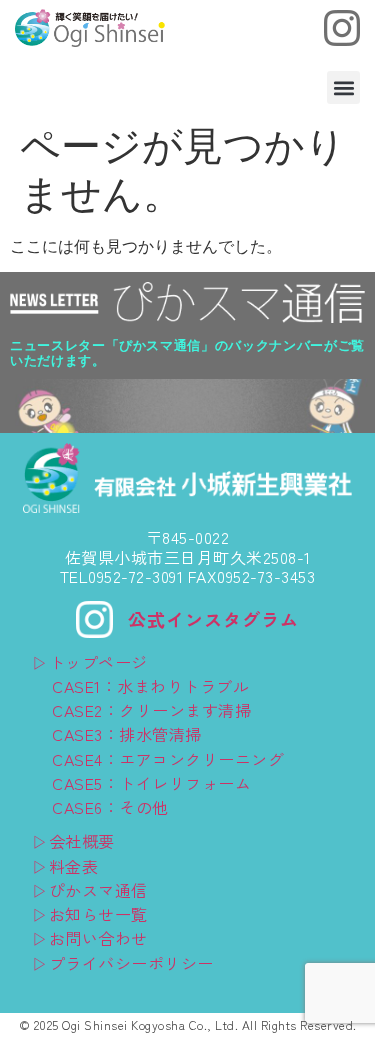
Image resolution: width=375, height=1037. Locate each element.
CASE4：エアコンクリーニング (168, 759)
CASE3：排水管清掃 (127, 734)
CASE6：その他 (110, 807)
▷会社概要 (73, 841)
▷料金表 (65, 866)
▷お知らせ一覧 (90, 914)
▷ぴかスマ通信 (90, 890)
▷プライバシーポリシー (123, 963)
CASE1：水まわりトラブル (150, 686)
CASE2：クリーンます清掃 (151, 710)
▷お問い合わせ (90, 938)
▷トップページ (90, 662)
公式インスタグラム (213, 619)
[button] (343, 87)
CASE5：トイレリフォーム (151, 783)
